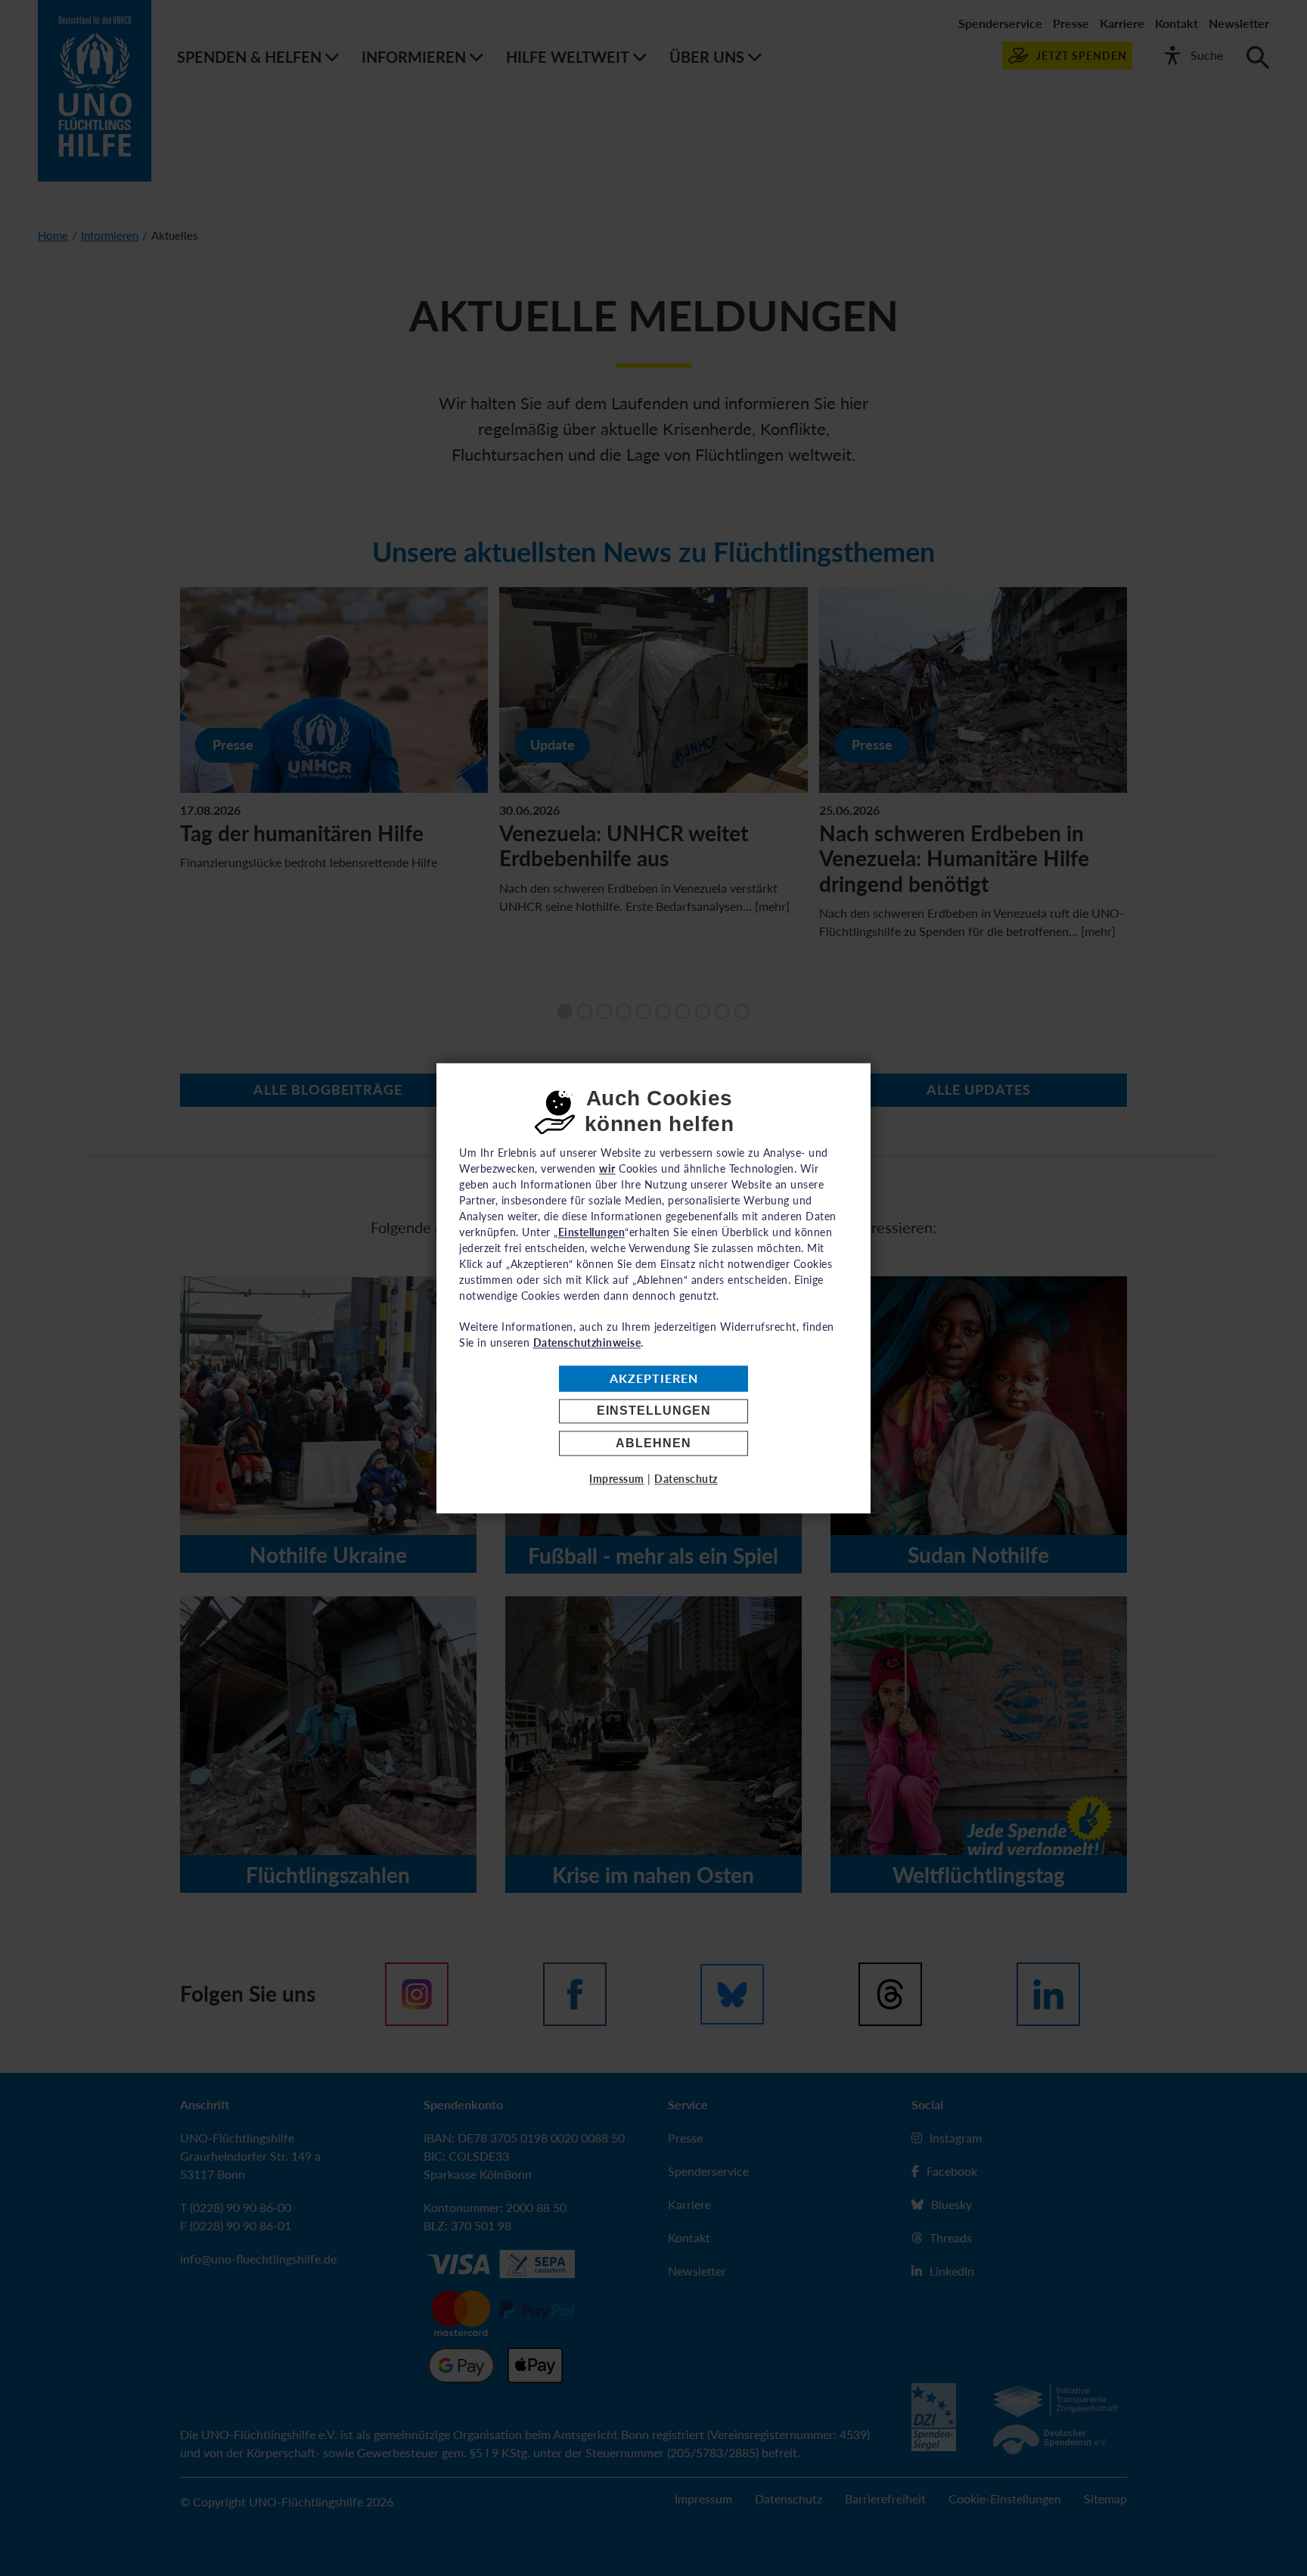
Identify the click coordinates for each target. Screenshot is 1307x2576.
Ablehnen (653, 1443)
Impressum (617, 1479)
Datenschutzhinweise (587, 1342)
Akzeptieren (654, 1379)
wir (607, 1168)
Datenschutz (686, 1479)
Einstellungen (654, 1411)
